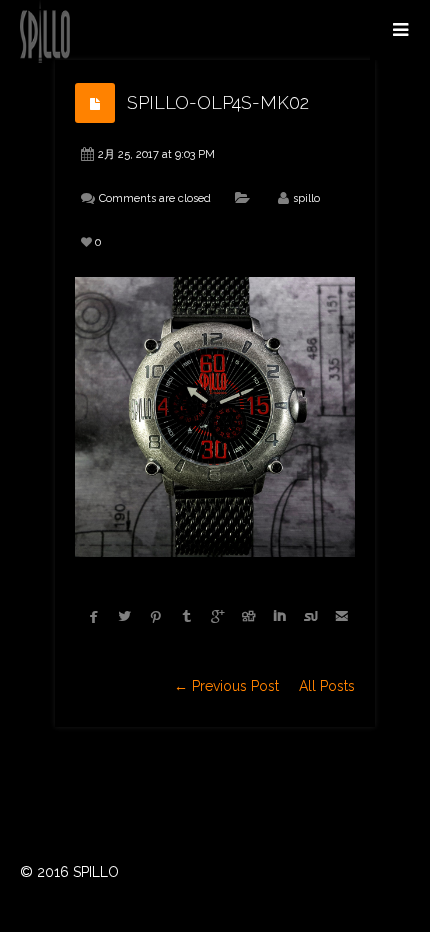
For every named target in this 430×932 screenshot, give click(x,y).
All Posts (327, 686)
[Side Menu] (400, 30)
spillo (306, 198)
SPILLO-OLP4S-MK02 (218, 102)
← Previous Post (226, 686)
